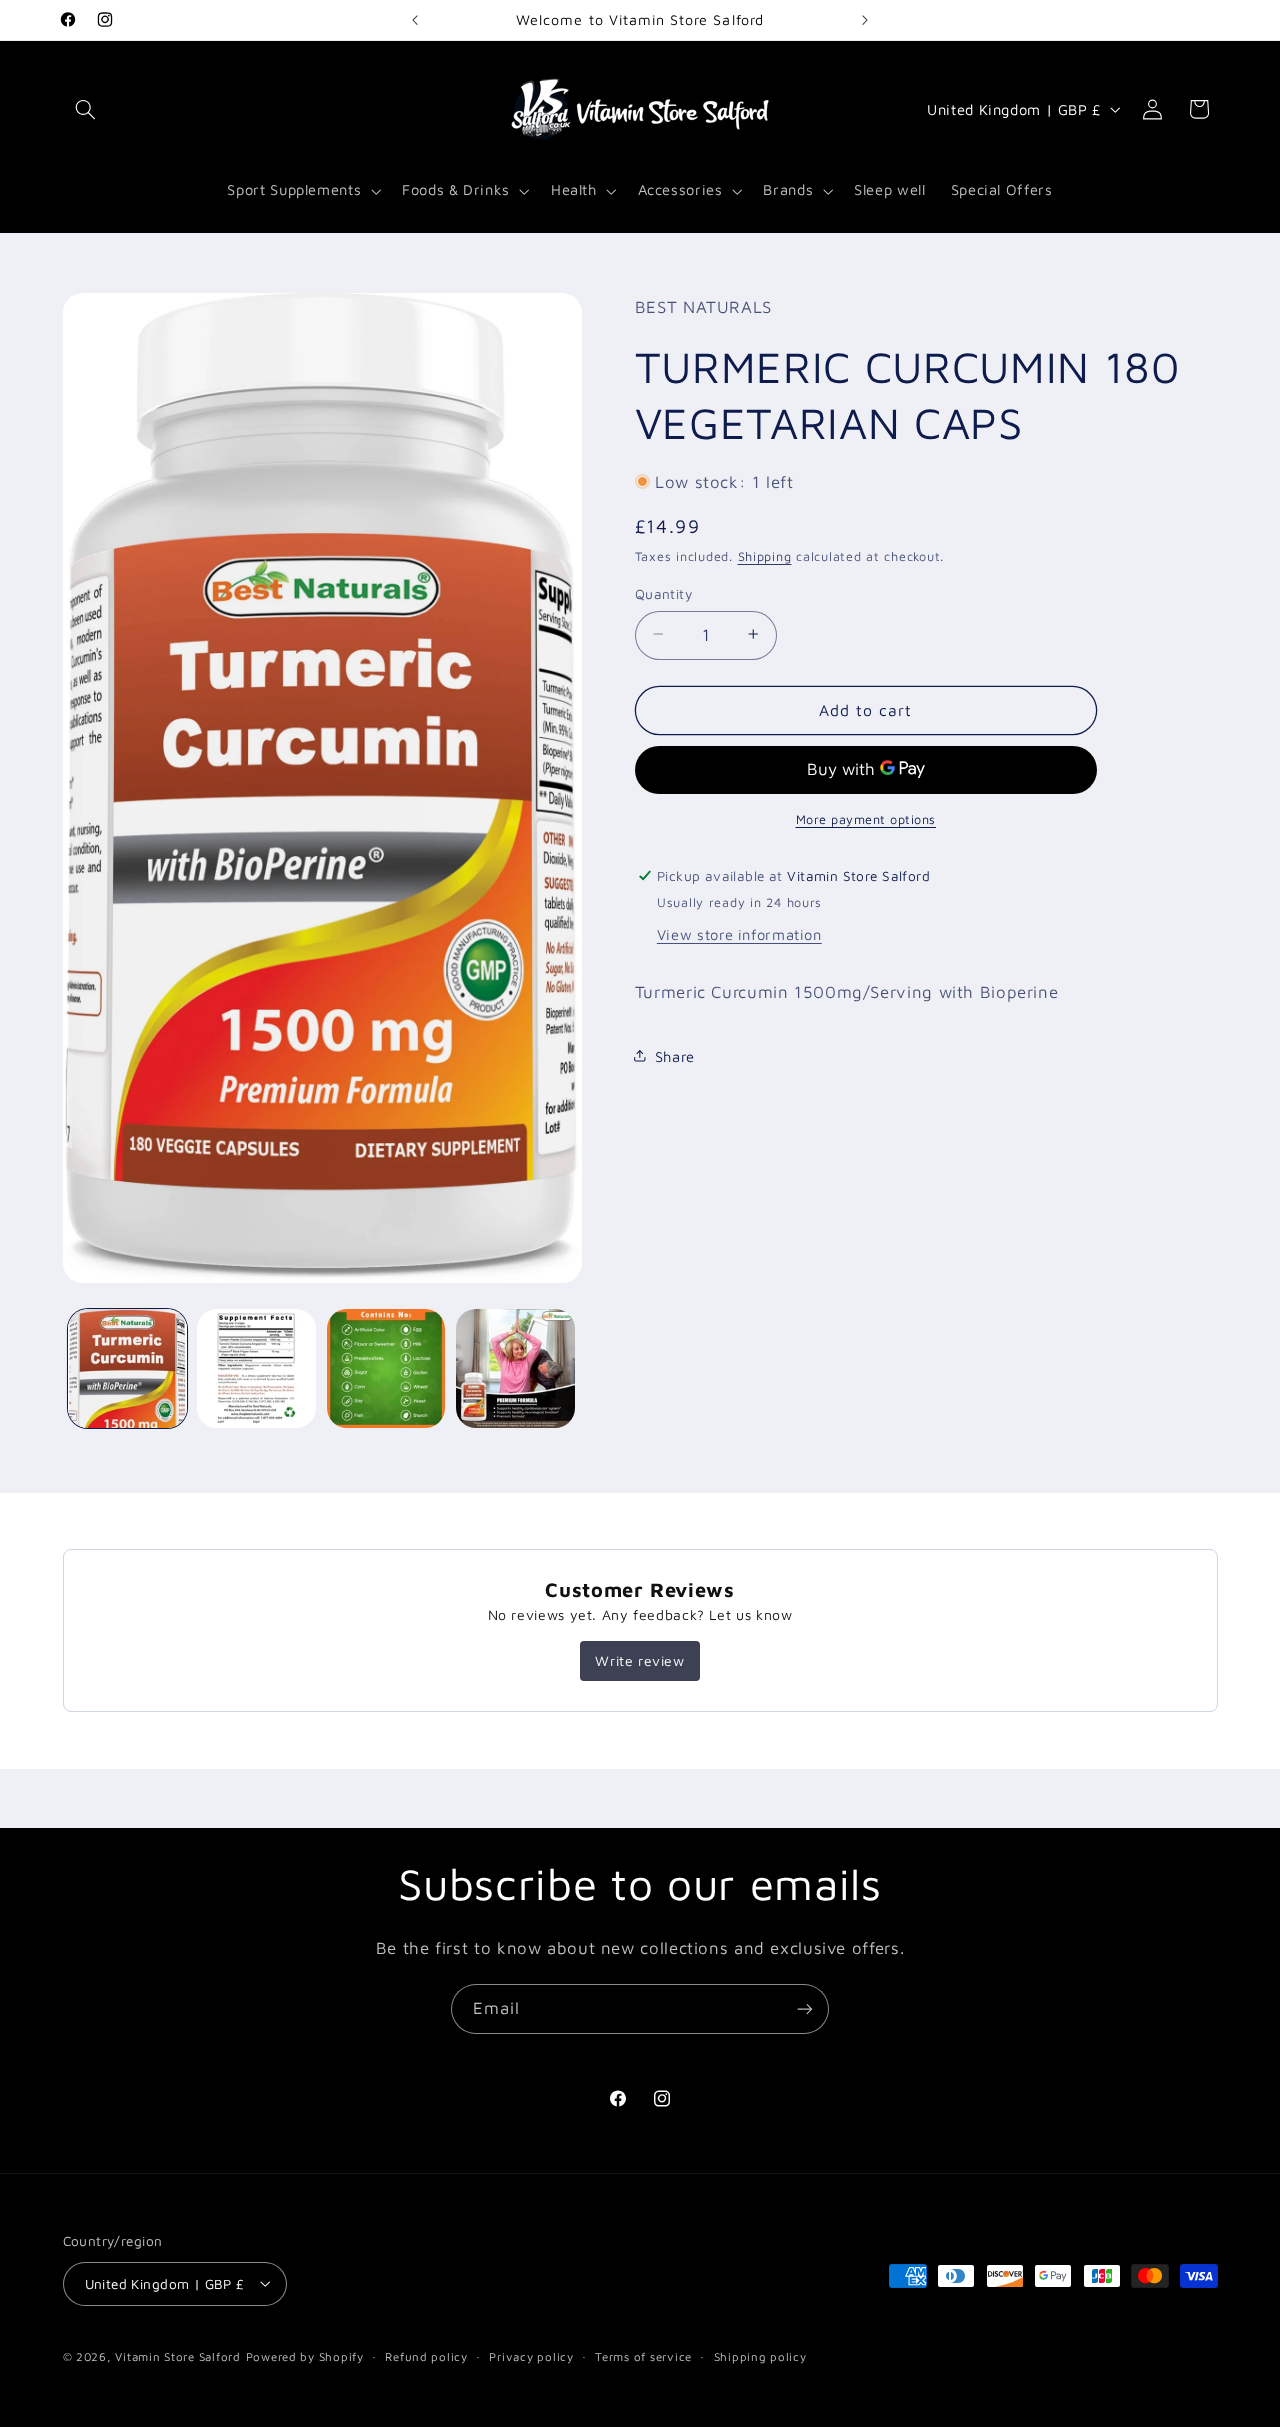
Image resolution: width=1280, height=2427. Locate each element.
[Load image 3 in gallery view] (386, 1368)
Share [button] (675, 1055)
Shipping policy (760, 2356)
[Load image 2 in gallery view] (256, 1368)
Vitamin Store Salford (177, 2355)
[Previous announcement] (415, 20)
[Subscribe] (805, 2008)
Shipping (765, 556)
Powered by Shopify (305, 2355)
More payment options (866, 818)
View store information (739, 933)
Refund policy (426, 2356)
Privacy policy (531, 2356)
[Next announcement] (865, 20)
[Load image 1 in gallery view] (127, 1368)
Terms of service (643, 2356)
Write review (639, 1660)
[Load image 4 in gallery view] (515, 1368)
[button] (86, 109)
